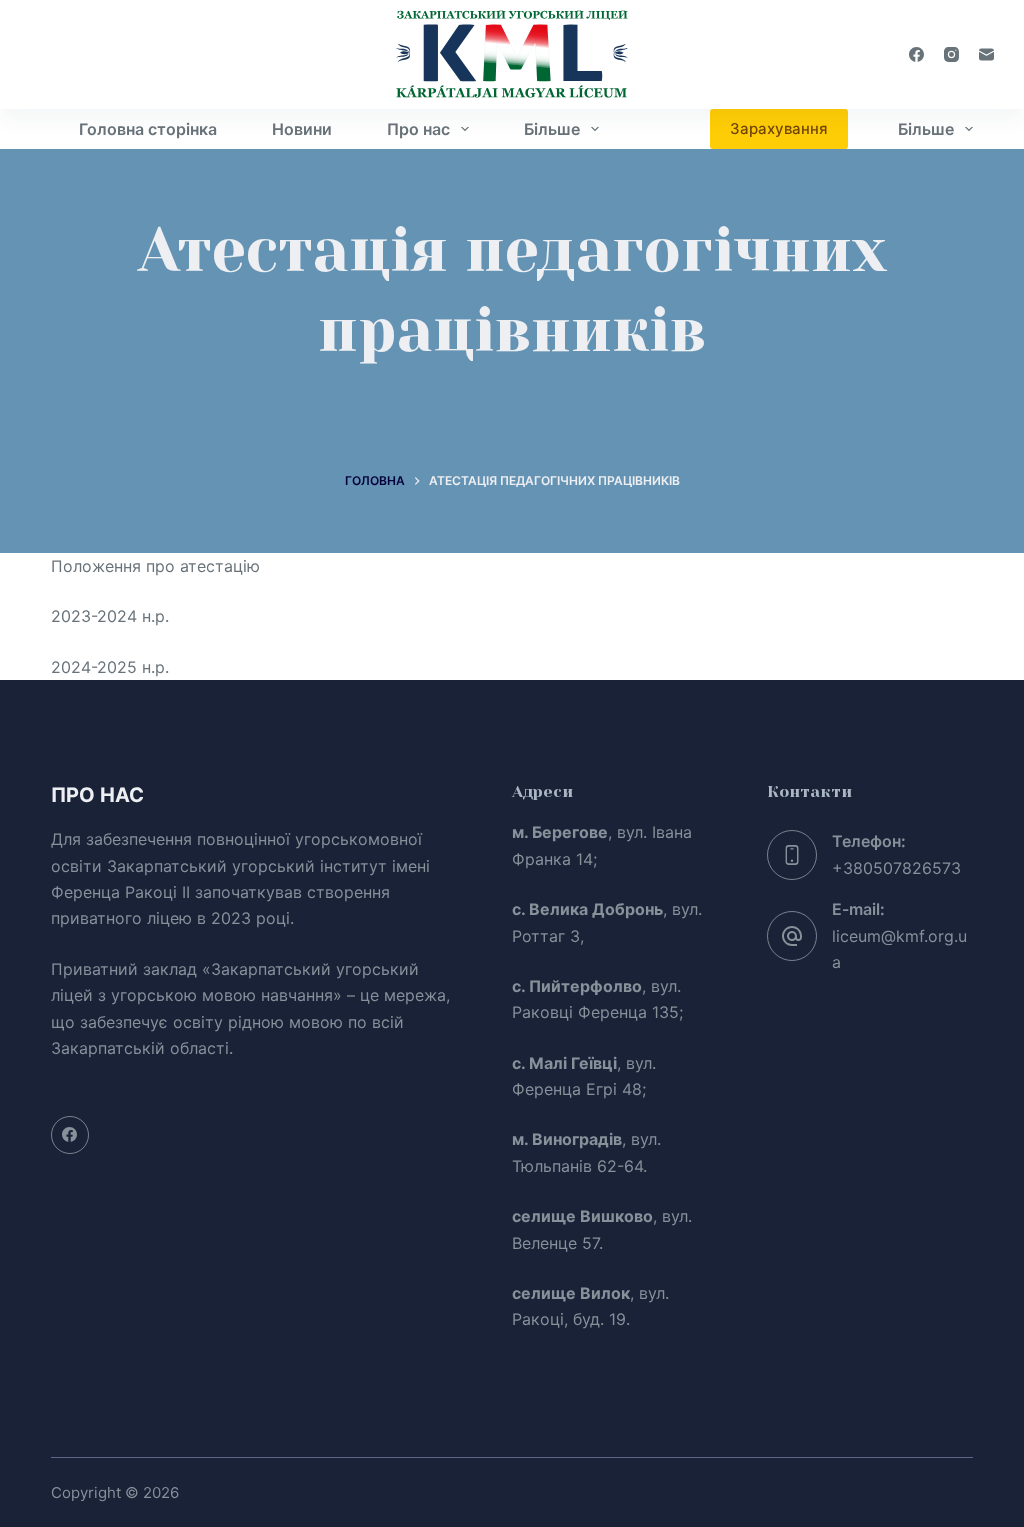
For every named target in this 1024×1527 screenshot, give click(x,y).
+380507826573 (896, 868)
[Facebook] (916, 54)
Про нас (418, 129)
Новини (302, 129)
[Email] (986, 54)
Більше (552, 129)
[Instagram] (951, 54)
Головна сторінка (148, 129)
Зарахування (779, 128)
